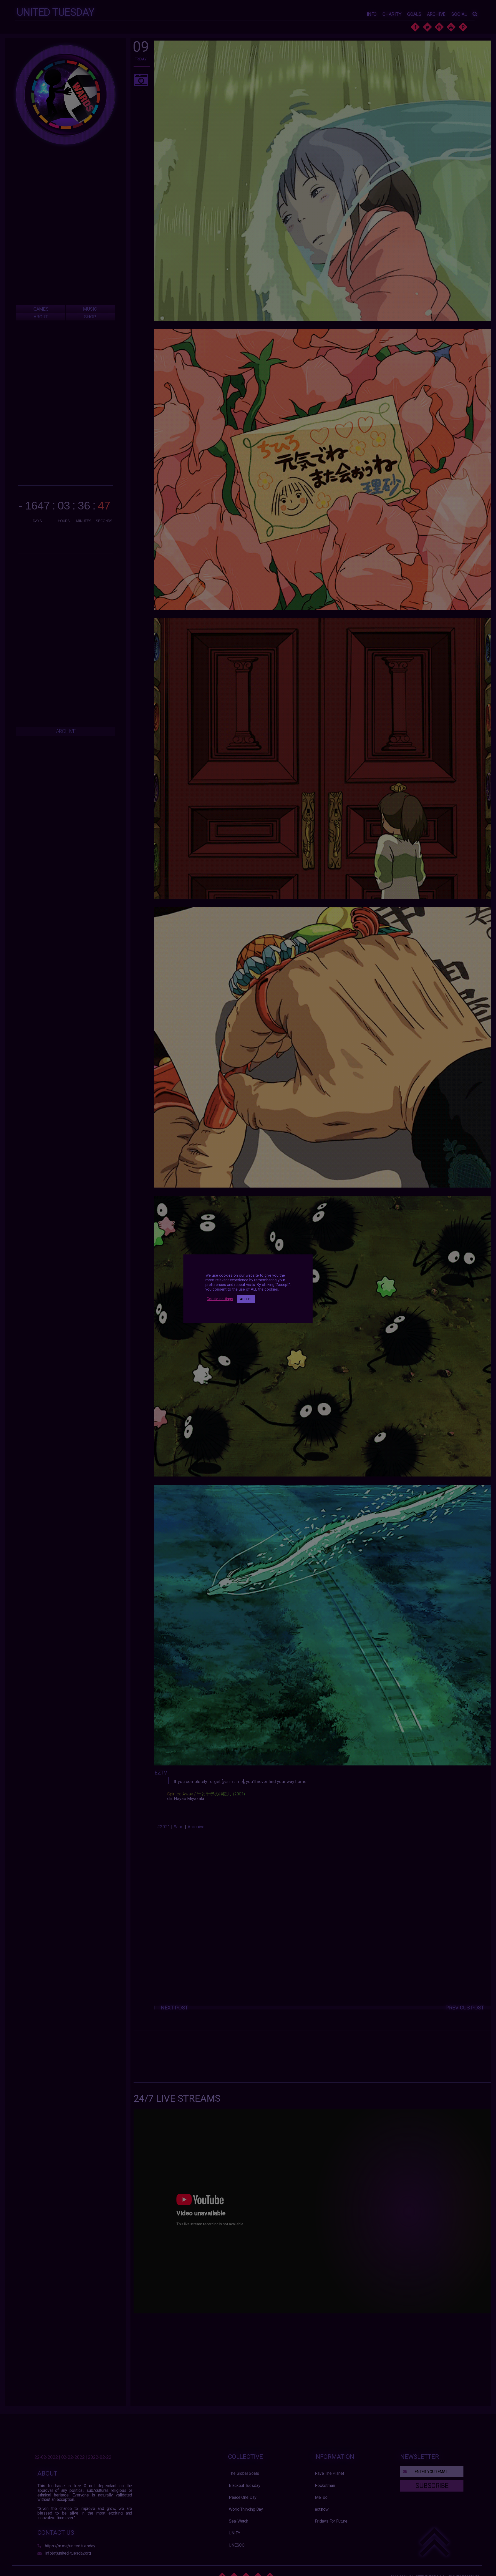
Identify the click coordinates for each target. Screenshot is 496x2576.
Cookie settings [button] (220, 1299)
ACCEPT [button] (246, 1299)
